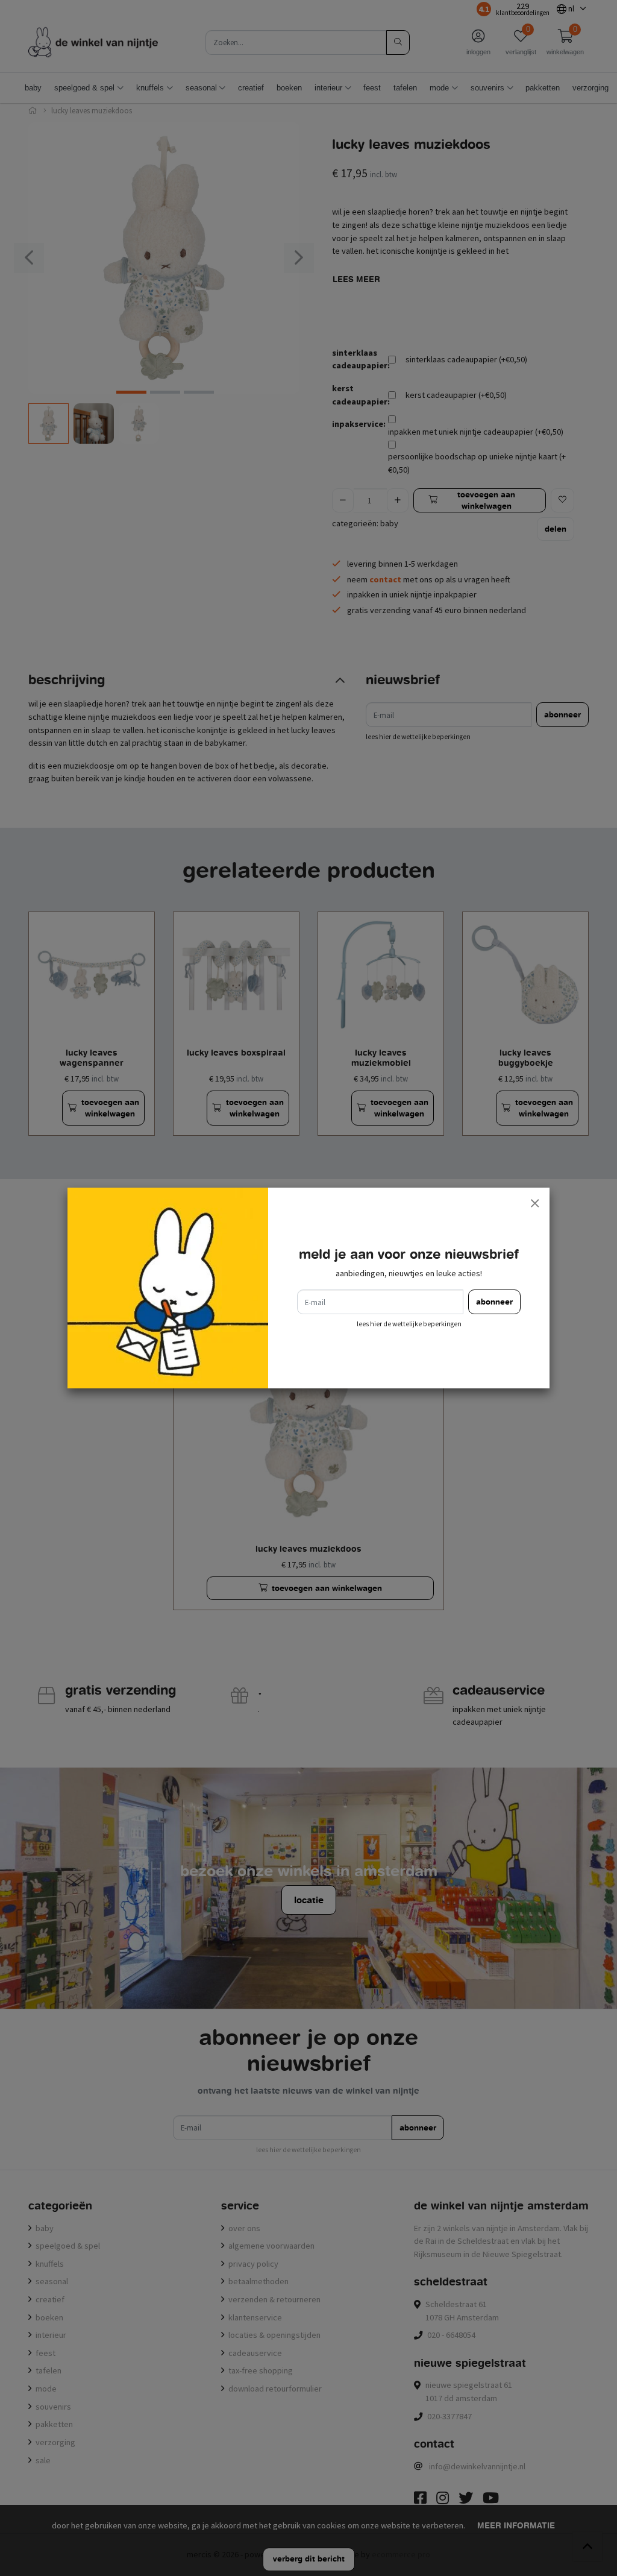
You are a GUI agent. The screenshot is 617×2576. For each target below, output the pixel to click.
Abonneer (494, 1302)
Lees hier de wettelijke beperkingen (409, 1324)
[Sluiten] (534, 1203)
